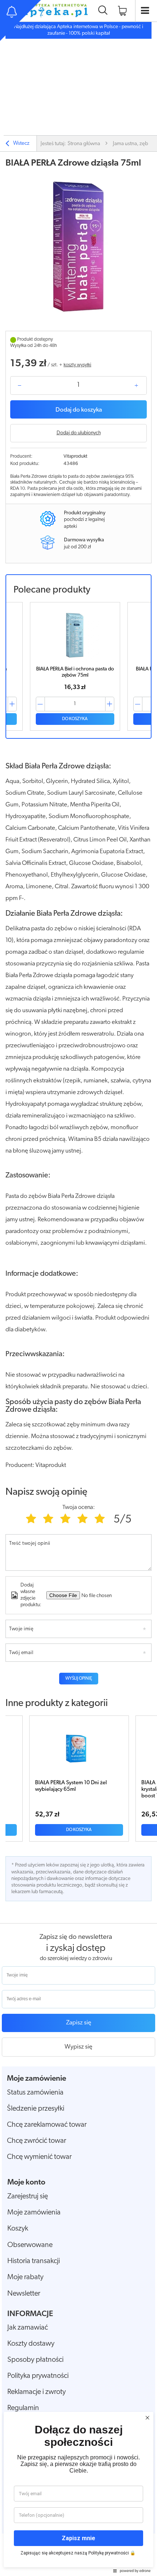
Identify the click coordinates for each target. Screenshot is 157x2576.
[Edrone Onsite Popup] (78, 1288)
